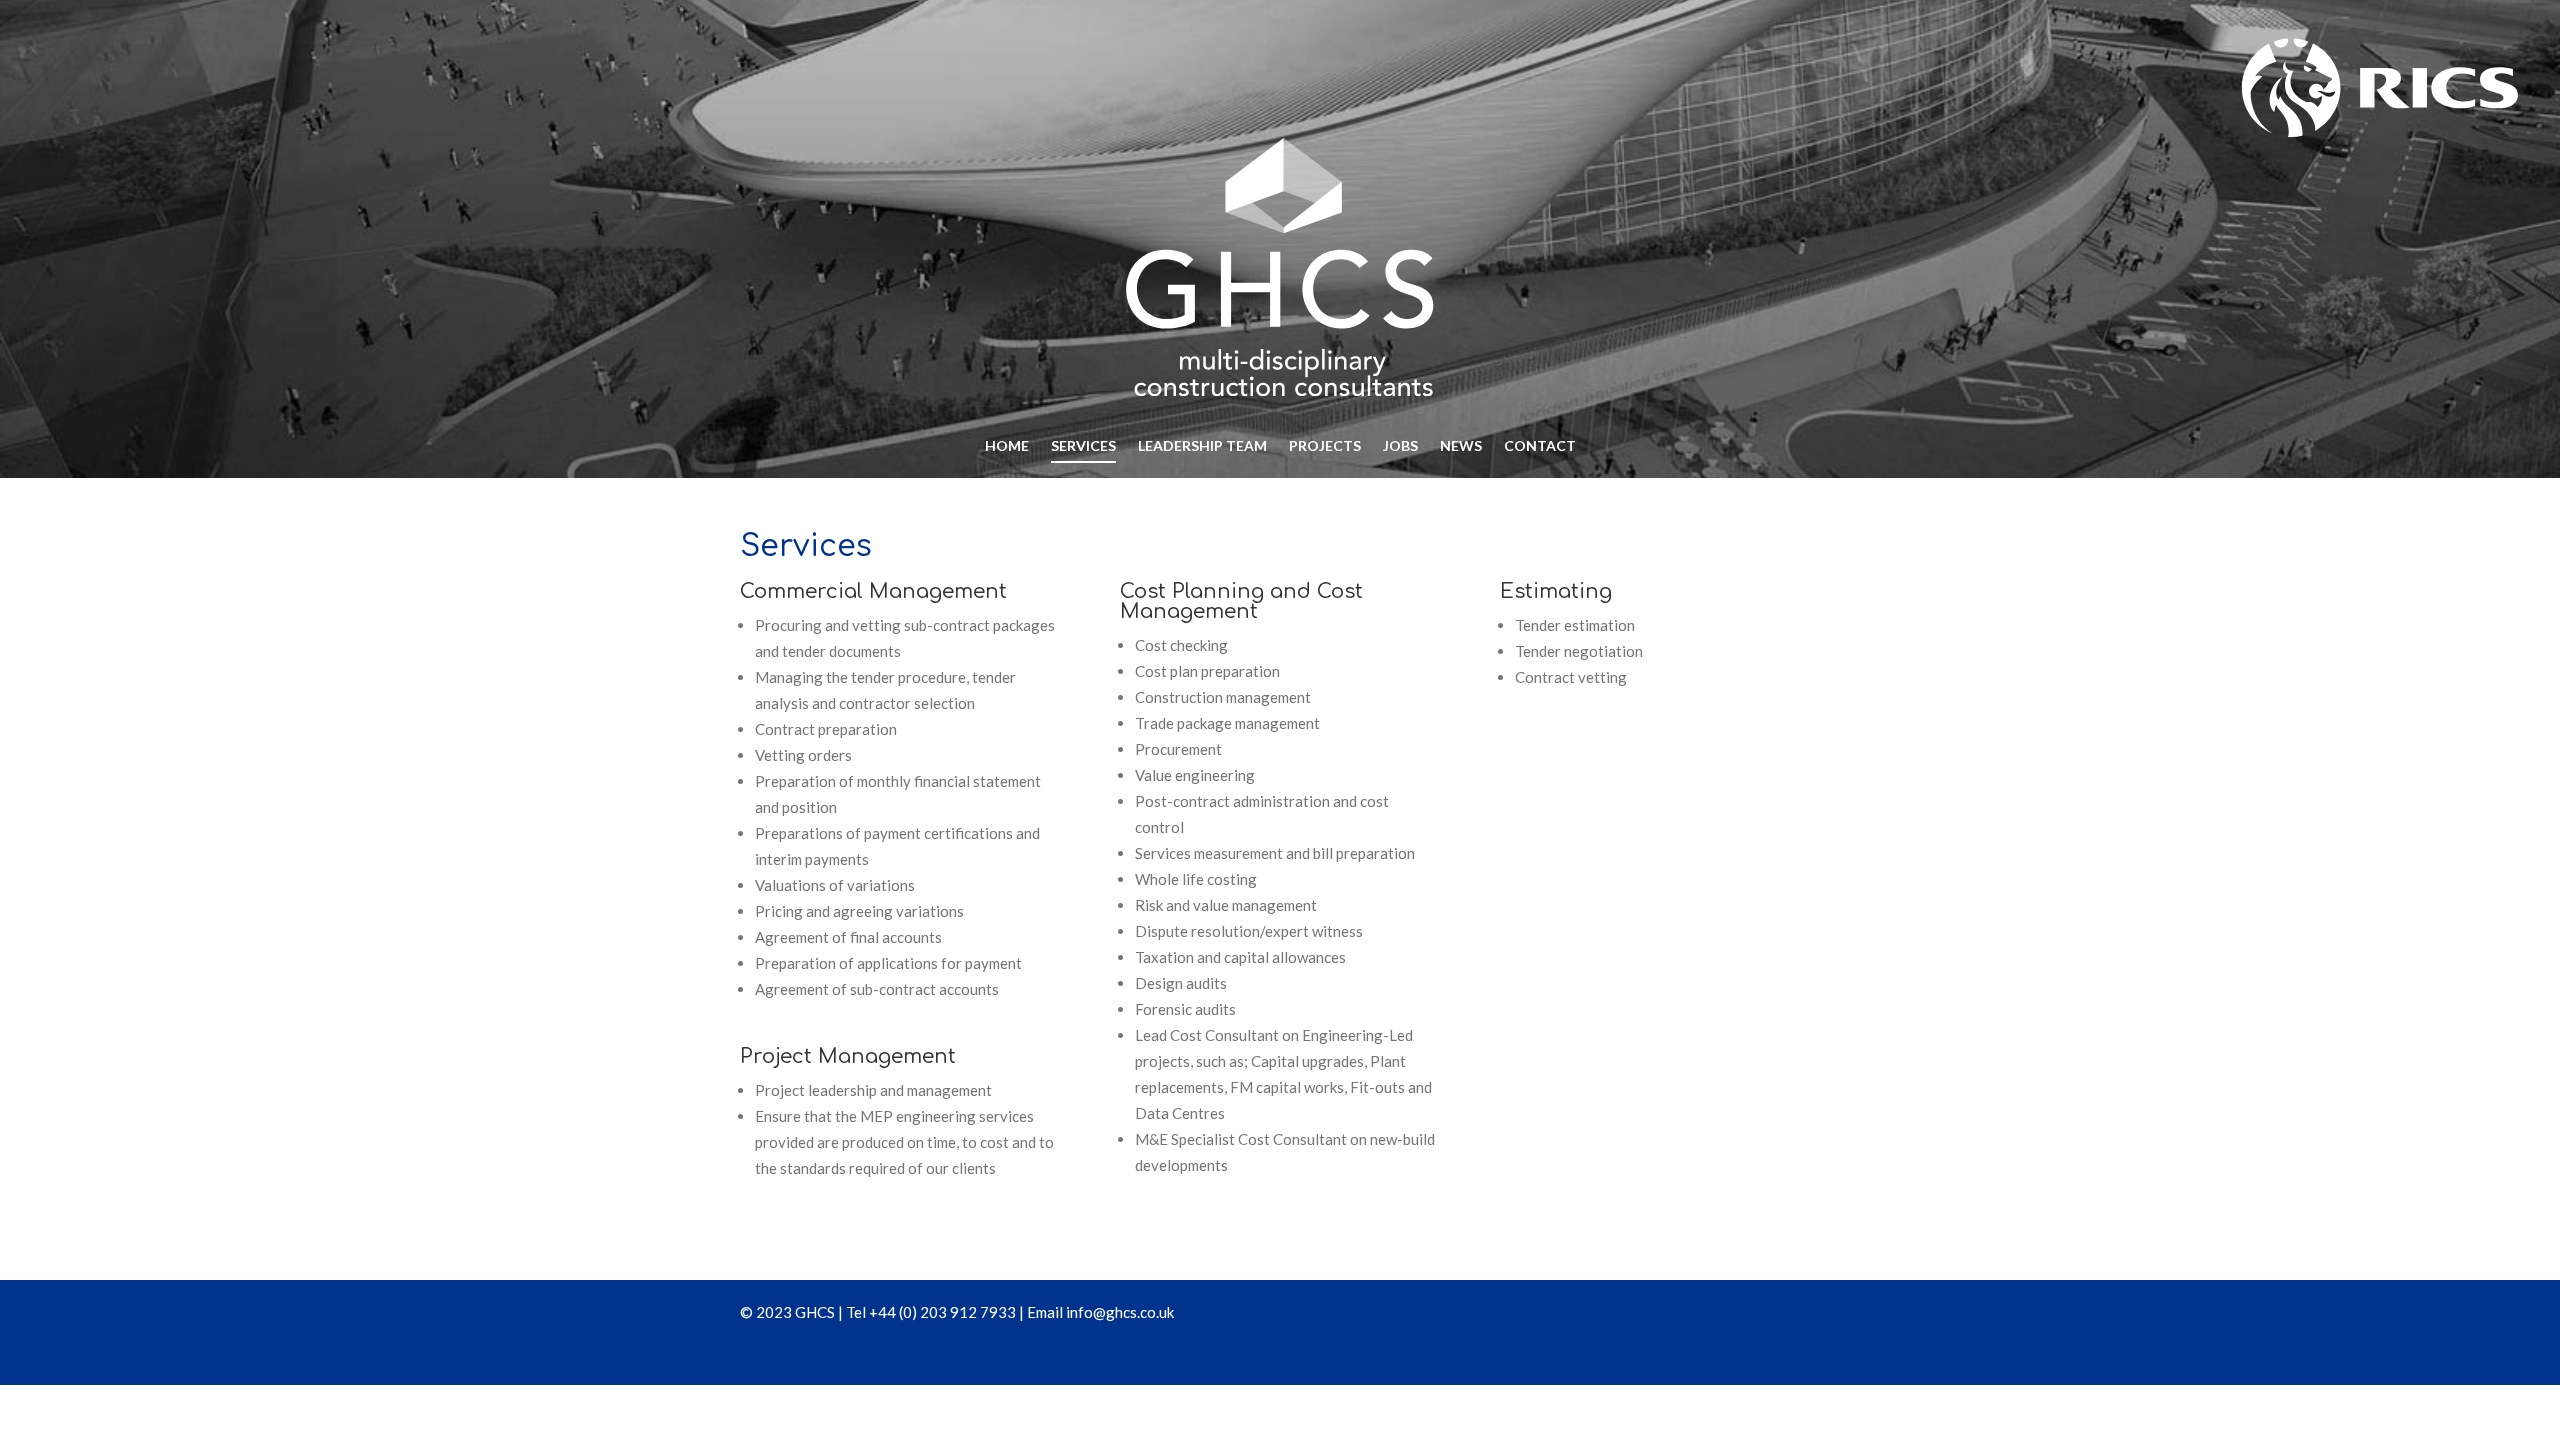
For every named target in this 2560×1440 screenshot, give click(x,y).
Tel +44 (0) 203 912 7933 (931, 1312)
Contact (1540, 446)
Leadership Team (1202, 446)
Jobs (1400, 446)
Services (1083, 446)
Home (1007, 446)
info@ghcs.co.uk (1120, 1312)
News (1461, 446)
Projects (1325, 446)
